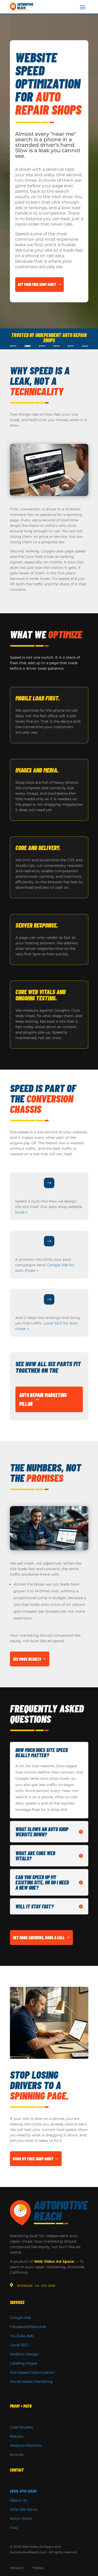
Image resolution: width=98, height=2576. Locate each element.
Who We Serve (24, 2509)
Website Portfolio (26, 2445)
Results (17, 2436)
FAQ (14, 2528)
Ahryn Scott (21, 2519)
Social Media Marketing (31, 2382)
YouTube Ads (22, 2336)
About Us (18, 2500)
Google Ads (21, 2318)
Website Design (24, 2354)
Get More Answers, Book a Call (39, 1938)
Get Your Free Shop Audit (37, 284)
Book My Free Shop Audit (33, 2159)
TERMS (38, 2568)
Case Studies (22, 2427)
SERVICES (17, 2302)
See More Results (27, 1659)
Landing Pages (24, 2363)
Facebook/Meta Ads (28, 2327)
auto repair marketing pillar (43, 1399)
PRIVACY (17, 2568)
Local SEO (19, 2345)
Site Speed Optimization (32, 2372)
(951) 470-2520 (23, 2491)
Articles (17, 2455)
